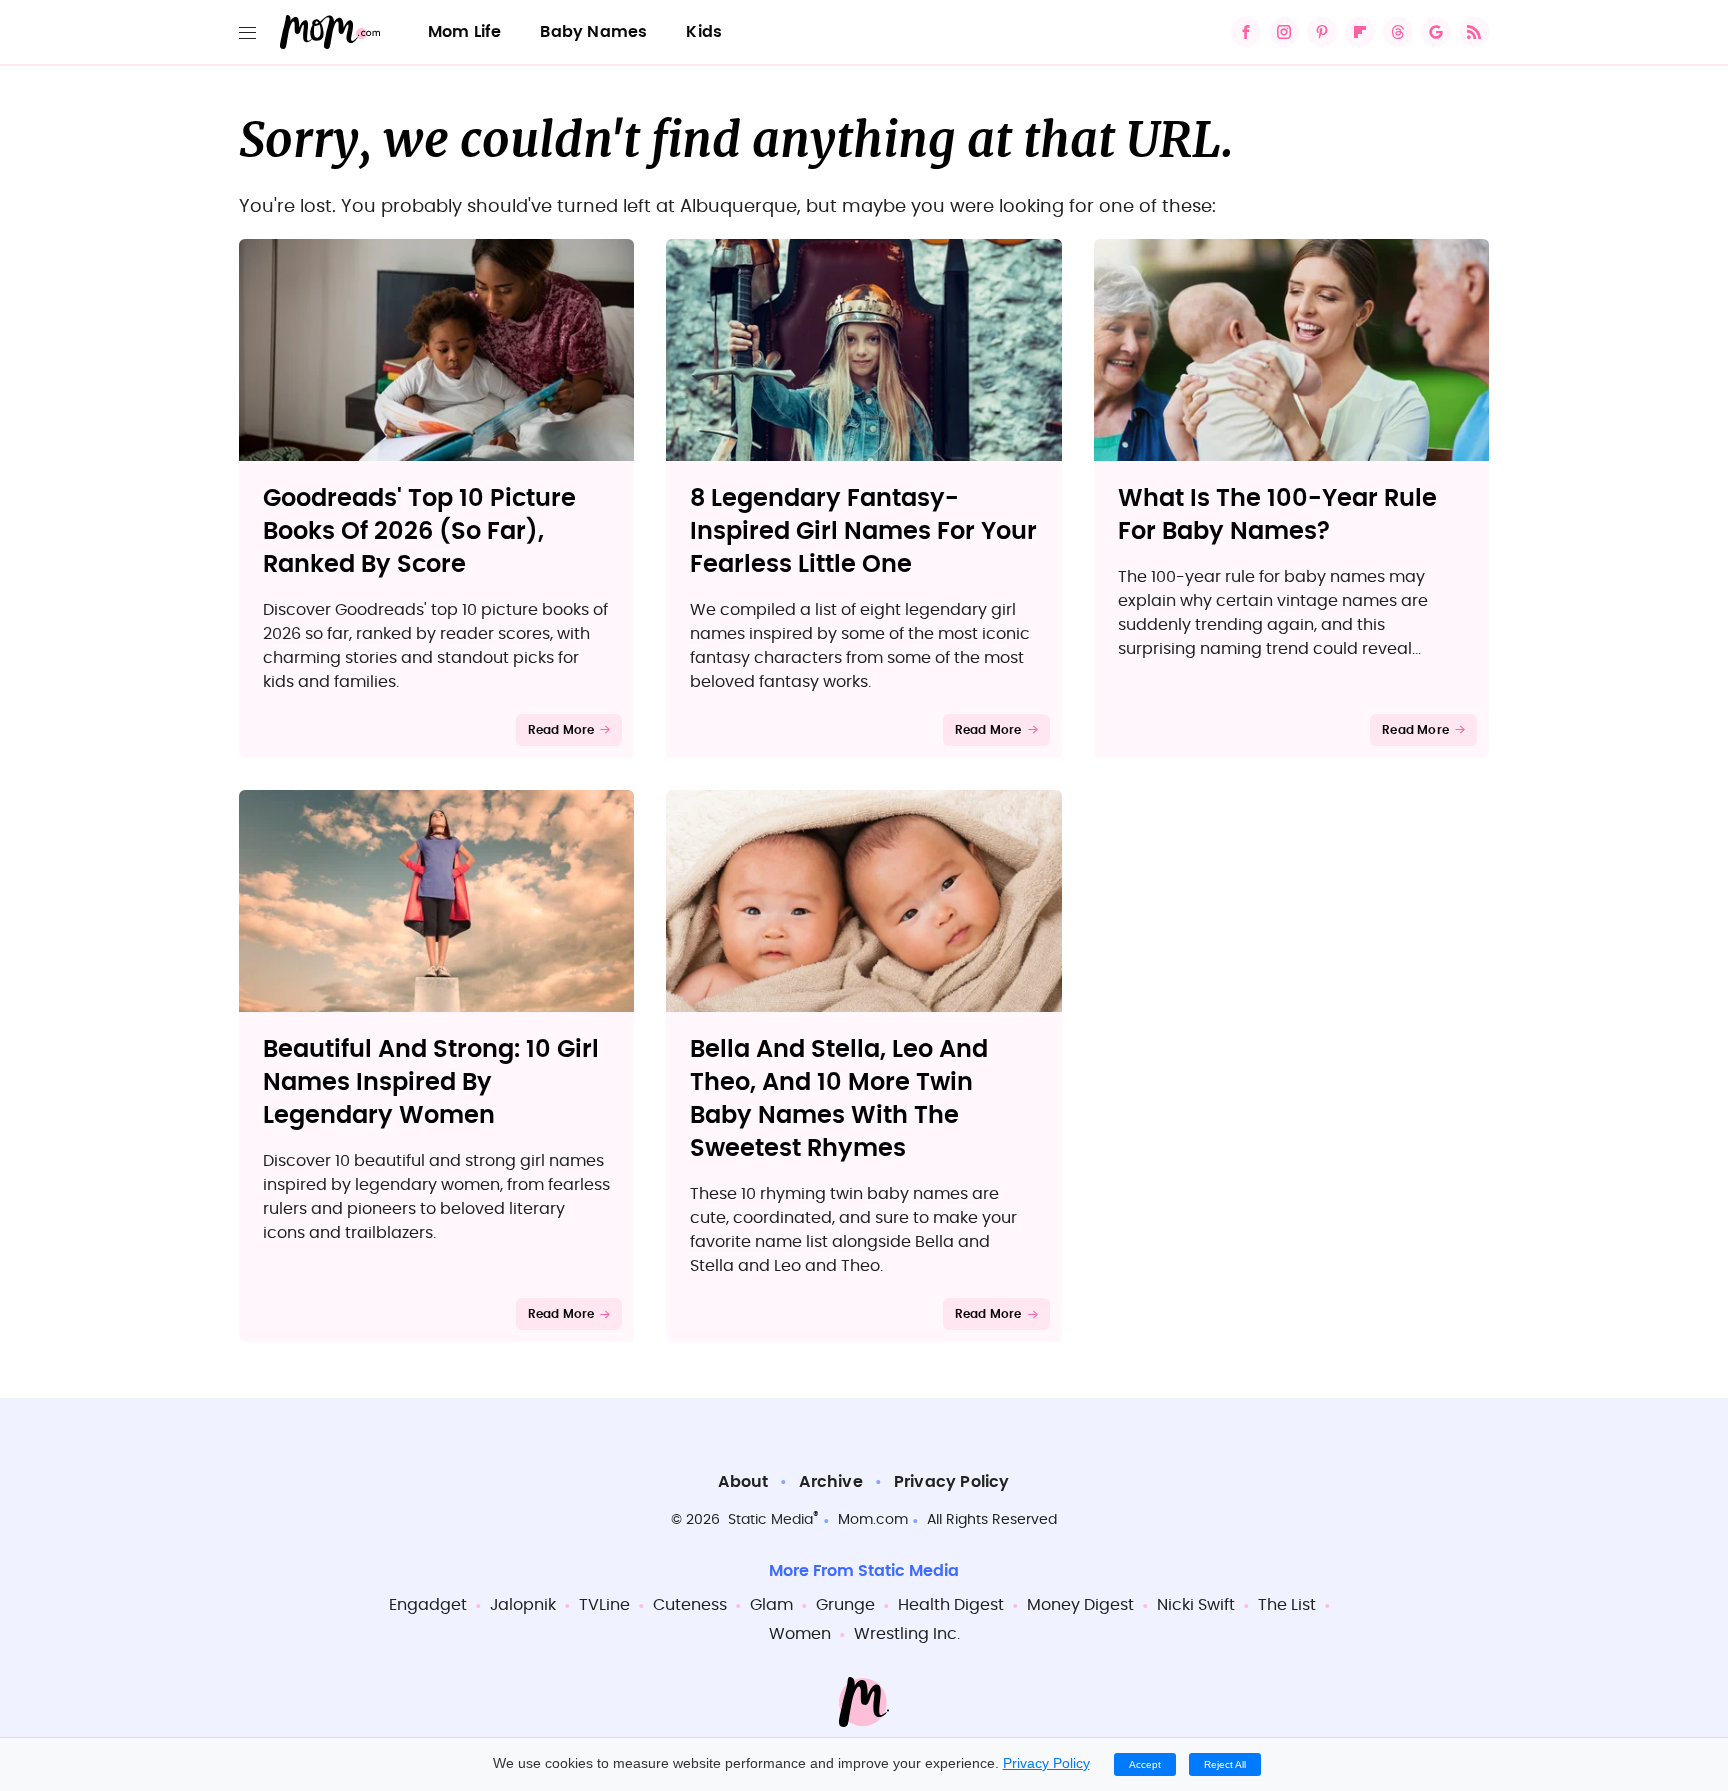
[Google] (1436, 32)
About (743, 1482)
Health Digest (951, 1605)
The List (1287, 1605)
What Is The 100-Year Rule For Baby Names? (1277, 515)
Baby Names (593, 32)
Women (800, 1634)
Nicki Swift (1196, 1605)
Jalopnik (523, 1605)
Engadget (428, 1605)
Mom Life (465, 32)
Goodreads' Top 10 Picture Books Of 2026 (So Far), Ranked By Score (419, 532)
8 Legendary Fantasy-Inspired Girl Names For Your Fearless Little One (863, 532)
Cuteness (690, 1605)
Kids (704, 32)
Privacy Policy (952, 1482)
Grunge (845, 1605)
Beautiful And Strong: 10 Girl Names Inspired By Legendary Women (431, 1083)
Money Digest (1080, 1605)
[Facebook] (1246, 32)
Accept (1145, 1764)
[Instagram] (1284, 32)
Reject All (1225, 1764)
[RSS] (1474, 32)
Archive (830, 1482)
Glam (771, 1605)
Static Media (770, 1520)
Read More (561, 730)
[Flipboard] (1360, 32)
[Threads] (1398, 32)
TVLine (604, 1605)
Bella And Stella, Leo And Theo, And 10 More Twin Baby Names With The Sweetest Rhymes (839, 1099)
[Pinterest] (1322, 32)
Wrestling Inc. (907, 1634)
